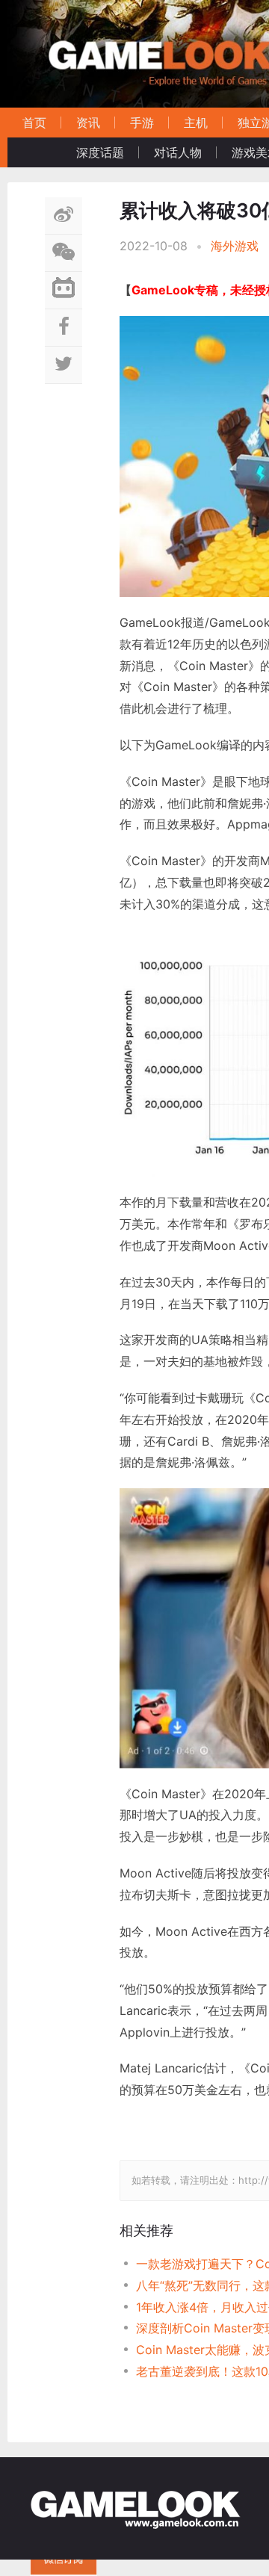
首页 (34, 123)
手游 (142, 123)
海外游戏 (235, 246)
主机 (196, 123)
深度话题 (100, 152)
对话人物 (178, 152)
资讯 (88, 123)
